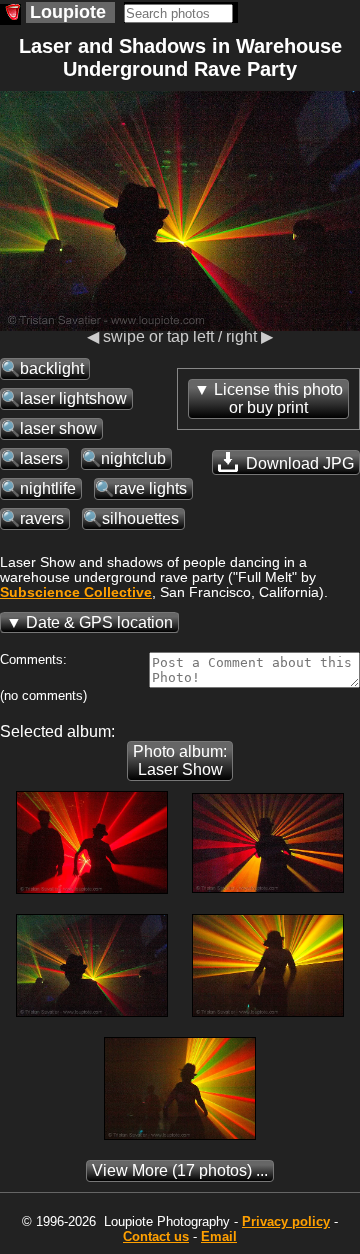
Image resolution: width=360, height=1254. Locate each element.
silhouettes (140, 518)
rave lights (150, 488)
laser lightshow (73, 398)
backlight (52, 368)
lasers (41, 458)
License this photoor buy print (278, 398)
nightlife (48, 488)
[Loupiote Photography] (10, 14)
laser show (58, 428)
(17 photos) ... (180, 1170)
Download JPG (298, 463)
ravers (42, 518)
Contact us (156, 1236)
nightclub (133, 458)
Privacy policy (286, 1221)
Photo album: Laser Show (180, 760)
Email (219, 1236)
